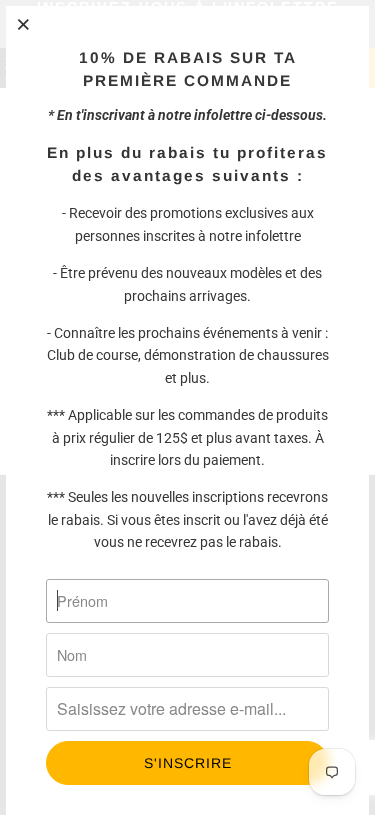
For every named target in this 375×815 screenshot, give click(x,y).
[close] (24, 24)
